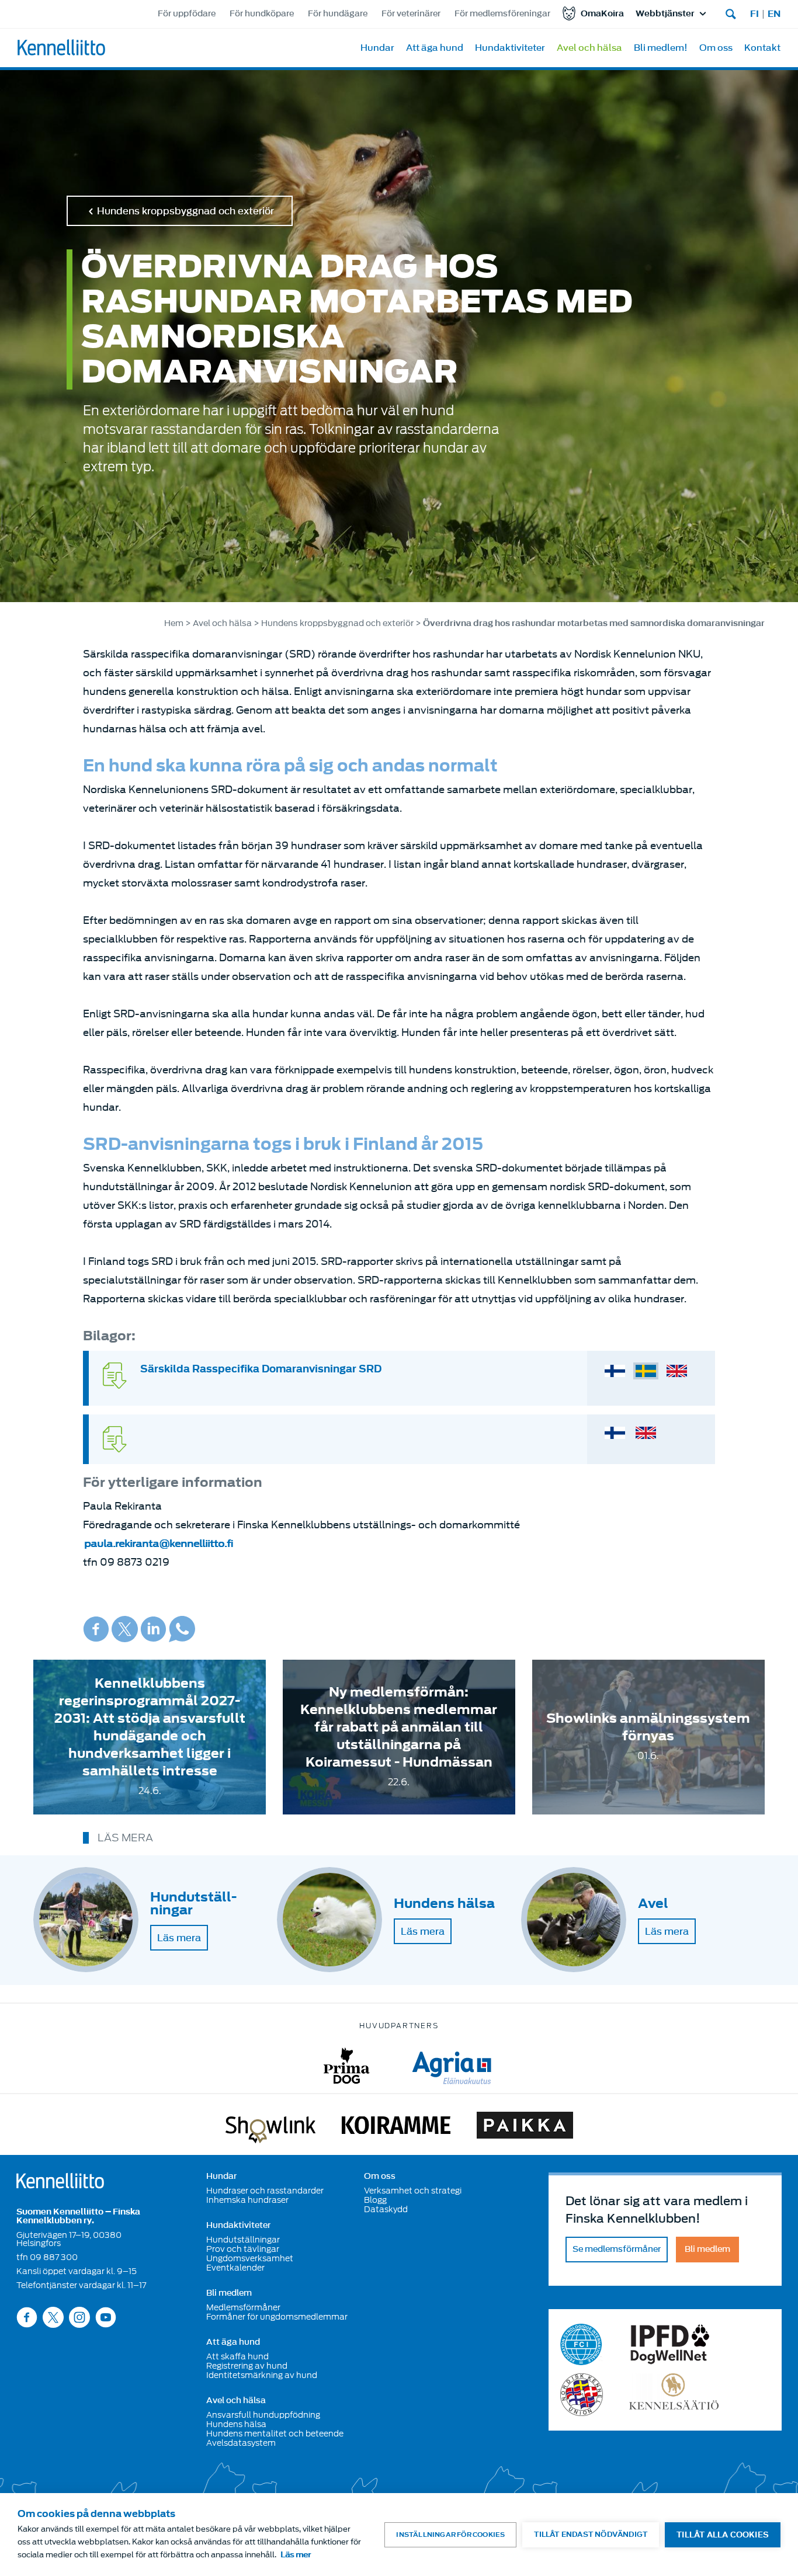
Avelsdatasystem (241, 2443)
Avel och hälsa (589, 48)
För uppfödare (187, 14)
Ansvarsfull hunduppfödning (263, 2415)
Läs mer (296, 2555)
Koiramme (396, 2127)
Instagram (79, 2317)
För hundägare (338, 14)
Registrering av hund (247, 2366)
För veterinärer (411, 14)
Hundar (377, 48)
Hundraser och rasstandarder (265, 2191)
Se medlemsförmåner (617, 2249)
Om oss (716, 48)
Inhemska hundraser (247, 2200)
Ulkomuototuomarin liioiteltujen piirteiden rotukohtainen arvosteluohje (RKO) (615, 1371)
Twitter (125, 1629)
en (774, 14)
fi (754, 14)
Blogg (375, 2200)
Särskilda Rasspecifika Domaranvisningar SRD (261, 1369)
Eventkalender (235, 2268)
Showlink (270, 2127)
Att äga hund (435, 48)
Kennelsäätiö (674, 2395)
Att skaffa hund (237, 2356)
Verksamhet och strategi (413, 2191)
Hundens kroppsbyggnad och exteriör (185, 211)
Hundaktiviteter (510, 48)
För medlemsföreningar (502, 14)
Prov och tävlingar (243, 2249)
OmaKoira (602, 14)
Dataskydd (386, 2209)
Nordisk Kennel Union (582, 2395)
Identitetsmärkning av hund (262, 2375)
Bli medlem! (661, 48)
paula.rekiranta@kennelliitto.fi (159, 1544)
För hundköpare (262, 14)
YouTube (106, 2317)
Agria (452, 2066)
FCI (582, 2344)
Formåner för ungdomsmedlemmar (277, 2317)
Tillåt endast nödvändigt (591, 2534)
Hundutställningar (243, 2240)
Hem (174, 623)
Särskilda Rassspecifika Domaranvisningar (646, 1371)
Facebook (96, 1629)
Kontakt (762, 48)
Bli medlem (229, 2293)
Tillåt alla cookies (723, 2535)
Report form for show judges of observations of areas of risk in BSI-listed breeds (646, 1433)
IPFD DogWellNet (670, 2344)
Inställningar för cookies (450, 2535)
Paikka (525, 2127)
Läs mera (179, 1938)
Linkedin (153, 1629)
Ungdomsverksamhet (250, 2258)
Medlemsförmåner (243, 2307)
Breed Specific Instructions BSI (677, 1371)
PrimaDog (347, 2066)
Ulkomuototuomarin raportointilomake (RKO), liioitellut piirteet (615, 1433)
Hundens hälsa (236, 2424)
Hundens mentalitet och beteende (275, 2434)
